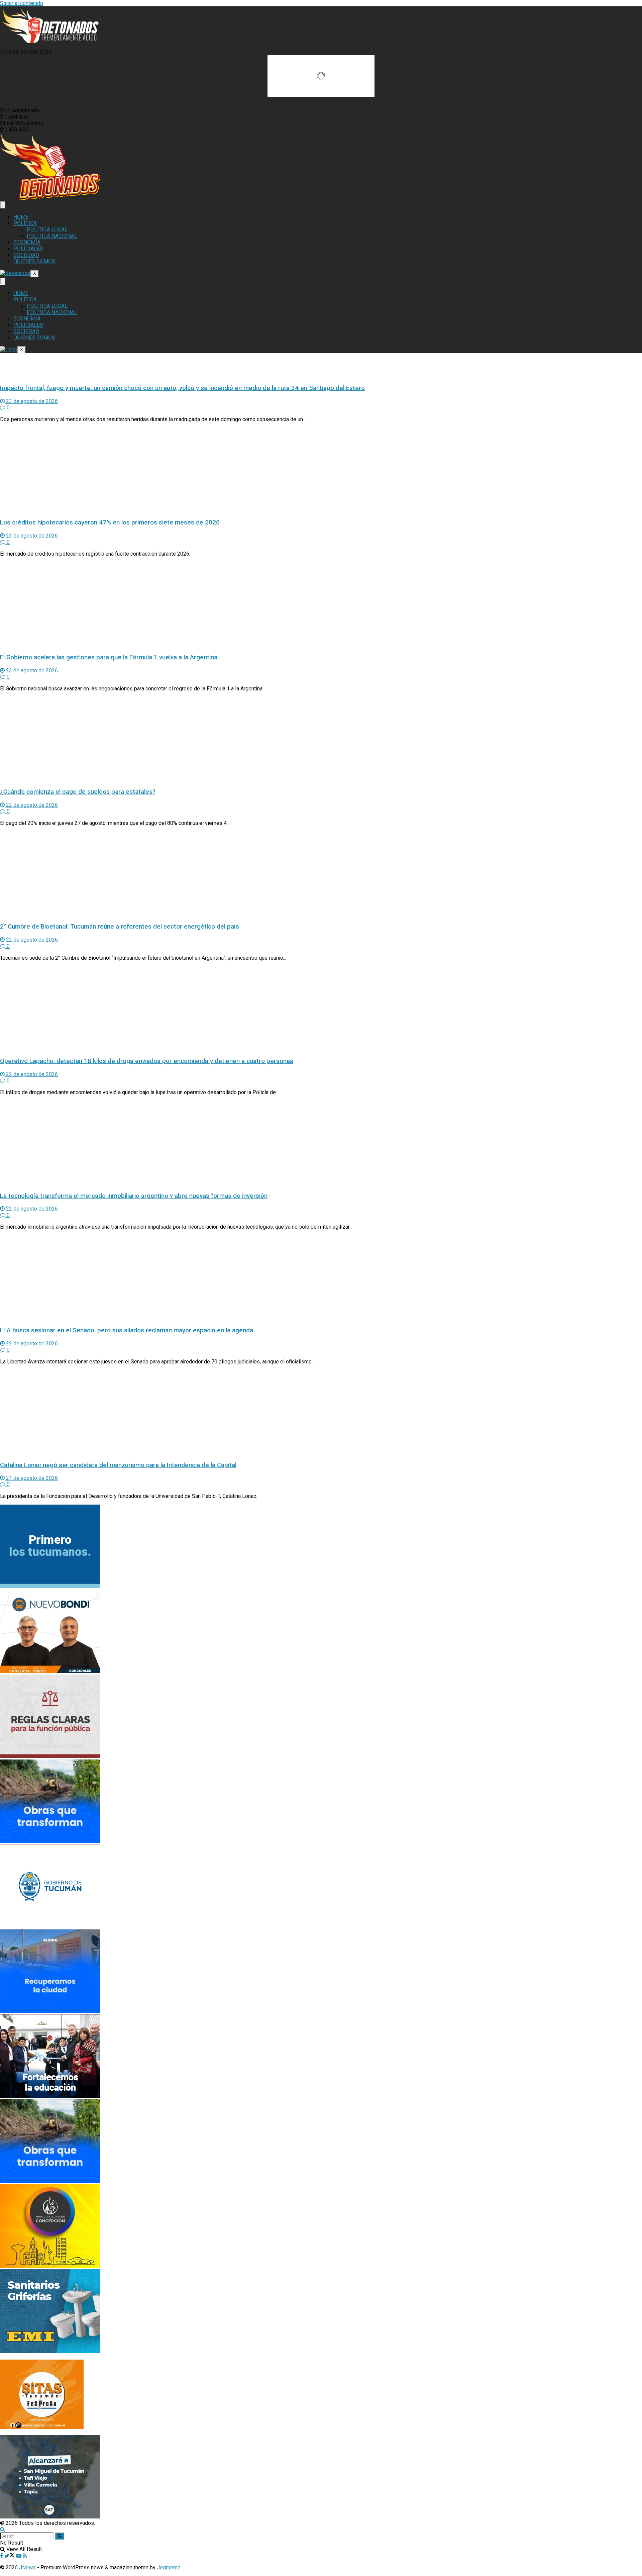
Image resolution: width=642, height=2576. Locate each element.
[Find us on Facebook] (2, 2556)
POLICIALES (28, 249)
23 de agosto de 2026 (31, 401)
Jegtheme (169, 2567)
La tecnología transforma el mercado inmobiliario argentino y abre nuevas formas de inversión (134, 1196)
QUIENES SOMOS (34, 261)
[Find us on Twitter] (10, 2556)
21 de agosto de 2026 (31, 1478)
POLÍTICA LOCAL (47, 230)
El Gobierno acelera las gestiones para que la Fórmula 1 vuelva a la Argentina (109, 657)
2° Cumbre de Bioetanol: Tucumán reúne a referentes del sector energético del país (120, 927)
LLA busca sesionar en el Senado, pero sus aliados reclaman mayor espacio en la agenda (127, 1330)
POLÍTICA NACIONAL (52, 236)
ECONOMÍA (27, 242)
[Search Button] (3, 2529)
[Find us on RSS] (25, 2556)
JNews (27, 2567)
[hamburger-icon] (3, 205)
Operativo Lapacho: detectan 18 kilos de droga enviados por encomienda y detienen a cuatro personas (147, 1061)
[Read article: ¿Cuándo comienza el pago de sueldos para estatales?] (321, 740)
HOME (21, 217)
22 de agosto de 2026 (31, 805)
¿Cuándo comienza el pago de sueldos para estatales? (78, 792)
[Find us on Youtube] (19, 2556)
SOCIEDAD (26, 255)
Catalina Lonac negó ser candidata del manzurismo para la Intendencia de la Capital (118, 1465)
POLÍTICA (25, 223)
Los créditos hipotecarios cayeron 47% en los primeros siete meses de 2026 (110, 522)
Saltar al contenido (22, 3)
